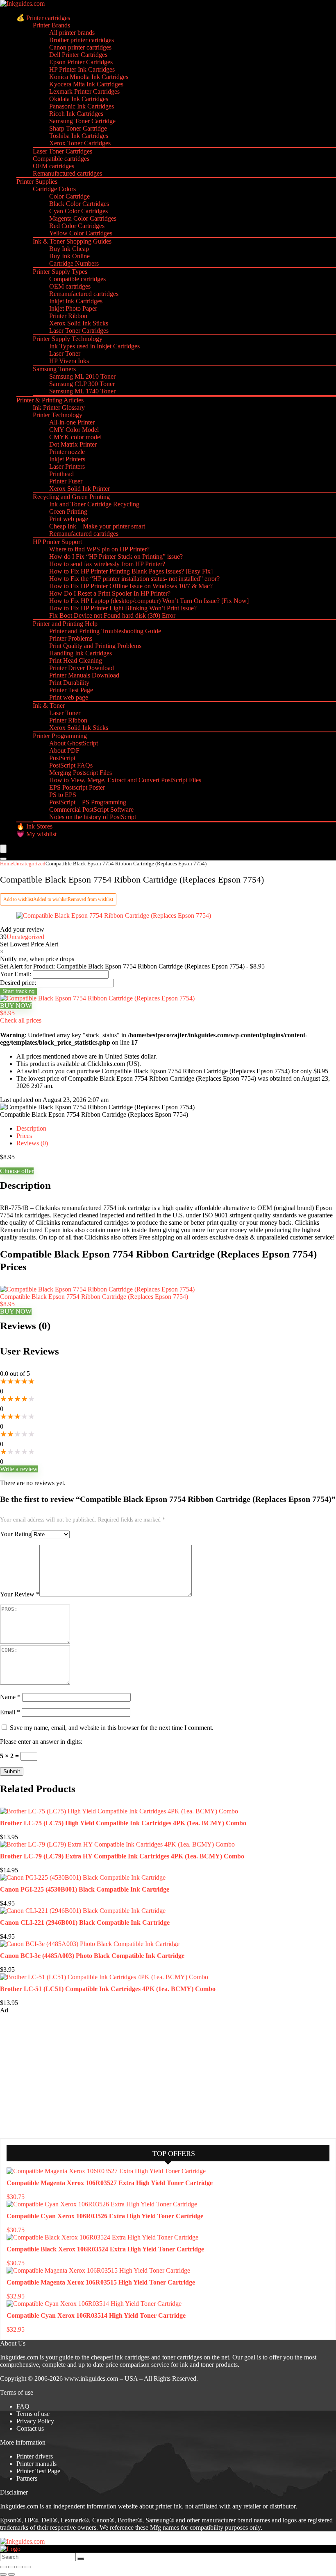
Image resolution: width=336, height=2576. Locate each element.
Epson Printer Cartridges (81, 62)
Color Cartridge (69, 196)
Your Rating (16, 1534)
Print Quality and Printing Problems (95, 646)
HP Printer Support (57, 542)
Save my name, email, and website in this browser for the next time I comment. (112, 1728)
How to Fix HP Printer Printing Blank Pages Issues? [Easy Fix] (131, 571)
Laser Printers (67, 466)
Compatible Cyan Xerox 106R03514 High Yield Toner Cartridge (96, 2315)
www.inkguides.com (91, 2378)
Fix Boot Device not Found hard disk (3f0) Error (112, 615)
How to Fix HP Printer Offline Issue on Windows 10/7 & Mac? (131, 586)
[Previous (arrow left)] (3, 2574)
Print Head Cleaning (76, 660)
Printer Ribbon (68, 316)
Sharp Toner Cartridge (78, 128)
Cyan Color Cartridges (78, 211)
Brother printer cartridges (82, 40)
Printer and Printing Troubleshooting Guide (105, 631)
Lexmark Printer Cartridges (84, 91)
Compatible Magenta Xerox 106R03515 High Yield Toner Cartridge (101, 2282)
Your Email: (16, 974)
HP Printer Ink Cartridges (82, 69)
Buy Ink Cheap (69, 249)
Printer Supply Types (60, 272)
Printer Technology (58, 415)
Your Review (20, 1594)
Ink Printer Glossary (59, 408)
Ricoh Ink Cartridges (76, 114)
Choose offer (17, 1171)
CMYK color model (75, 437)
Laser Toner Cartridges (62, 151)
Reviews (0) (32, 1143)
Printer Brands (51, 25)
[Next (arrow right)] (11, 2574)
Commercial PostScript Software (91, 809)
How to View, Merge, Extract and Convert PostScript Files (125, 780)
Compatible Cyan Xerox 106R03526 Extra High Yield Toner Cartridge (105, 2216)
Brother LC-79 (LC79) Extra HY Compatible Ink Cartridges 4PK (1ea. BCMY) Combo (122, 1856)
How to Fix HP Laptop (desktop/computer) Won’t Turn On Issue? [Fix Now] (149, 601)
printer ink (169, 2506)
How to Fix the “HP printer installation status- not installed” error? (134, 579)
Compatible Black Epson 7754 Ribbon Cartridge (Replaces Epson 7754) (94, 1297)
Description (31, 1128)
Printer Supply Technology (68, 339)
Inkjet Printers (67, 459)
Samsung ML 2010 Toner (82, 376)
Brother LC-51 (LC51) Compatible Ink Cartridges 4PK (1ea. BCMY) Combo (108, 1989)
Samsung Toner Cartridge (82, 121)
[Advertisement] (61, 2075)
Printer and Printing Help (65, 624)
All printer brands (72, 33)
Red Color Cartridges (77, 226)
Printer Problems (71, 638)
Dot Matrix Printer (73, 444)
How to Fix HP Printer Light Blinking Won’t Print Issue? (123, 608)
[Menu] (3, 849)
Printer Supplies (37, 182)
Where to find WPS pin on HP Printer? (99, 549)
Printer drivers (35, 2456)
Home (7, 864)
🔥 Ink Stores (34, 826)
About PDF (64, 751)
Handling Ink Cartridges (81, 653)
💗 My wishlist (36, 834)
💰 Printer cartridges (43, 18)
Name (10, 1697)
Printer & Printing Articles (50, 400)
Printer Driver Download (82, 668)
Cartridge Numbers (74, 263)
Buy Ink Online (69, 256)
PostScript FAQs (71, 765)
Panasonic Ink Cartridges (82, 106)
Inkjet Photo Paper (73, 308)
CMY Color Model (74, 430)
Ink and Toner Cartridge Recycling (94, 504)
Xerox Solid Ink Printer (79, 489)
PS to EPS (63, 795)
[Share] (20, 2567)
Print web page (69, 519)
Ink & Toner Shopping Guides (72, 241)
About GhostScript (74, 743)
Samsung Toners (54, 369)
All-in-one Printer (72, 422)
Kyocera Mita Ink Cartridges (86, 84)
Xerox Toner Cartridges (80, 143)
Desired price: (18, 983)
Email (10, 1712)
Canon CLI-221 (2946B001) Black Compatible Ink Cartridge (85, 1922)
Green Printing (68, 511)
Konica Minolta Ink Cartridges (89, 77)
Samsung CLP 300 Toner (82, 384)
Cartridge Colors (54, 189)
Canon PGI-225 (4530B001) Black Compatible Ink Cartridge (85, 1889)
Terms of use (33, 2414)
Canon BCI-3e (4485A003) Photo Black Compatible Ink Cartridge (92, 1956)
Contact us (30, 2428)
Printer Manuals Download (84, 675)
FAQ (23, 2406)
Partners (27, 2478)
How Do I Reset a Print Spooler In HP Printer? (110, 593)
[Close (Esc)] (28, 2567)
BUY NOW (16, 1006)
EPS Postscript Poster (77, 787)
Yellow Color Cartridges (81, 233)
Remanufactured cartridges (67, 173)
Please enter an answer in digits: (41, 1742)
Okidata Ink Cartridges (79, 99)
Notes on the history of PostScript (93, 817)
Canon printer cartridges (80, 47)
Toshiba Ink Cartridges (79, 136)
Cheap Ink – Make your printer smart (97, 526)
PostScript (62, 758)
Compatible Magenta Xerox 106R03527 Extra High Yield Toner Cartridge (110, 2183)
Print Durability (69, 683)
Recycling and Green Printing (71, 497)
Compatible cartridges (61, 159)
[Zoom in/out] (3, 2567)
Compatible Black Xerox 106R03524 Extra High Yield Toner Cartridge (105, 2249)
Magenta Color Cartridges (83, 218)
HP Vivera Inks (69, 361)
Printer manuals (36, 2464)
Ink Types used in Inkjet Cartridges (94, 346)
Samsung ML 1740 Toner (82, 391)
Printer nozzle (67, 452)
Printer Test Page (71, 690)
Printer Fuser (66, 481)
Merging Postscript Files (81, 773)
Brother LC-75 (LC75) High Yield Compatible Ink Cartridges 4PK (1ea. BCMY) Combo (123, 1823)
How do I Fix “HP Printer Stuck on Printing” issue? (116, 557)
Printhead (61, 474)
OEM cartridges (53, 166)
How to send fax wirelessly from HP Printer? (107, 564)
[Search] (3, 859)
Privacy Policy (35, 2421)
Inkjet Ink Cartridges (76, 301)
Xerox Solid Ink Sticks (79, 323)
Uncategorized (29, 864)
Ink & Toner (49, 706)
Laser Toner (65, 353)
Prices (24, 1136)
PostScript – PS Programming (88, 802)
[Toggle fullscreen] (11, 2567)
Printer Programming (60, 736)
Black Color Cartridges (79, 204)
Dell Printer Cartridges (78, 55)
